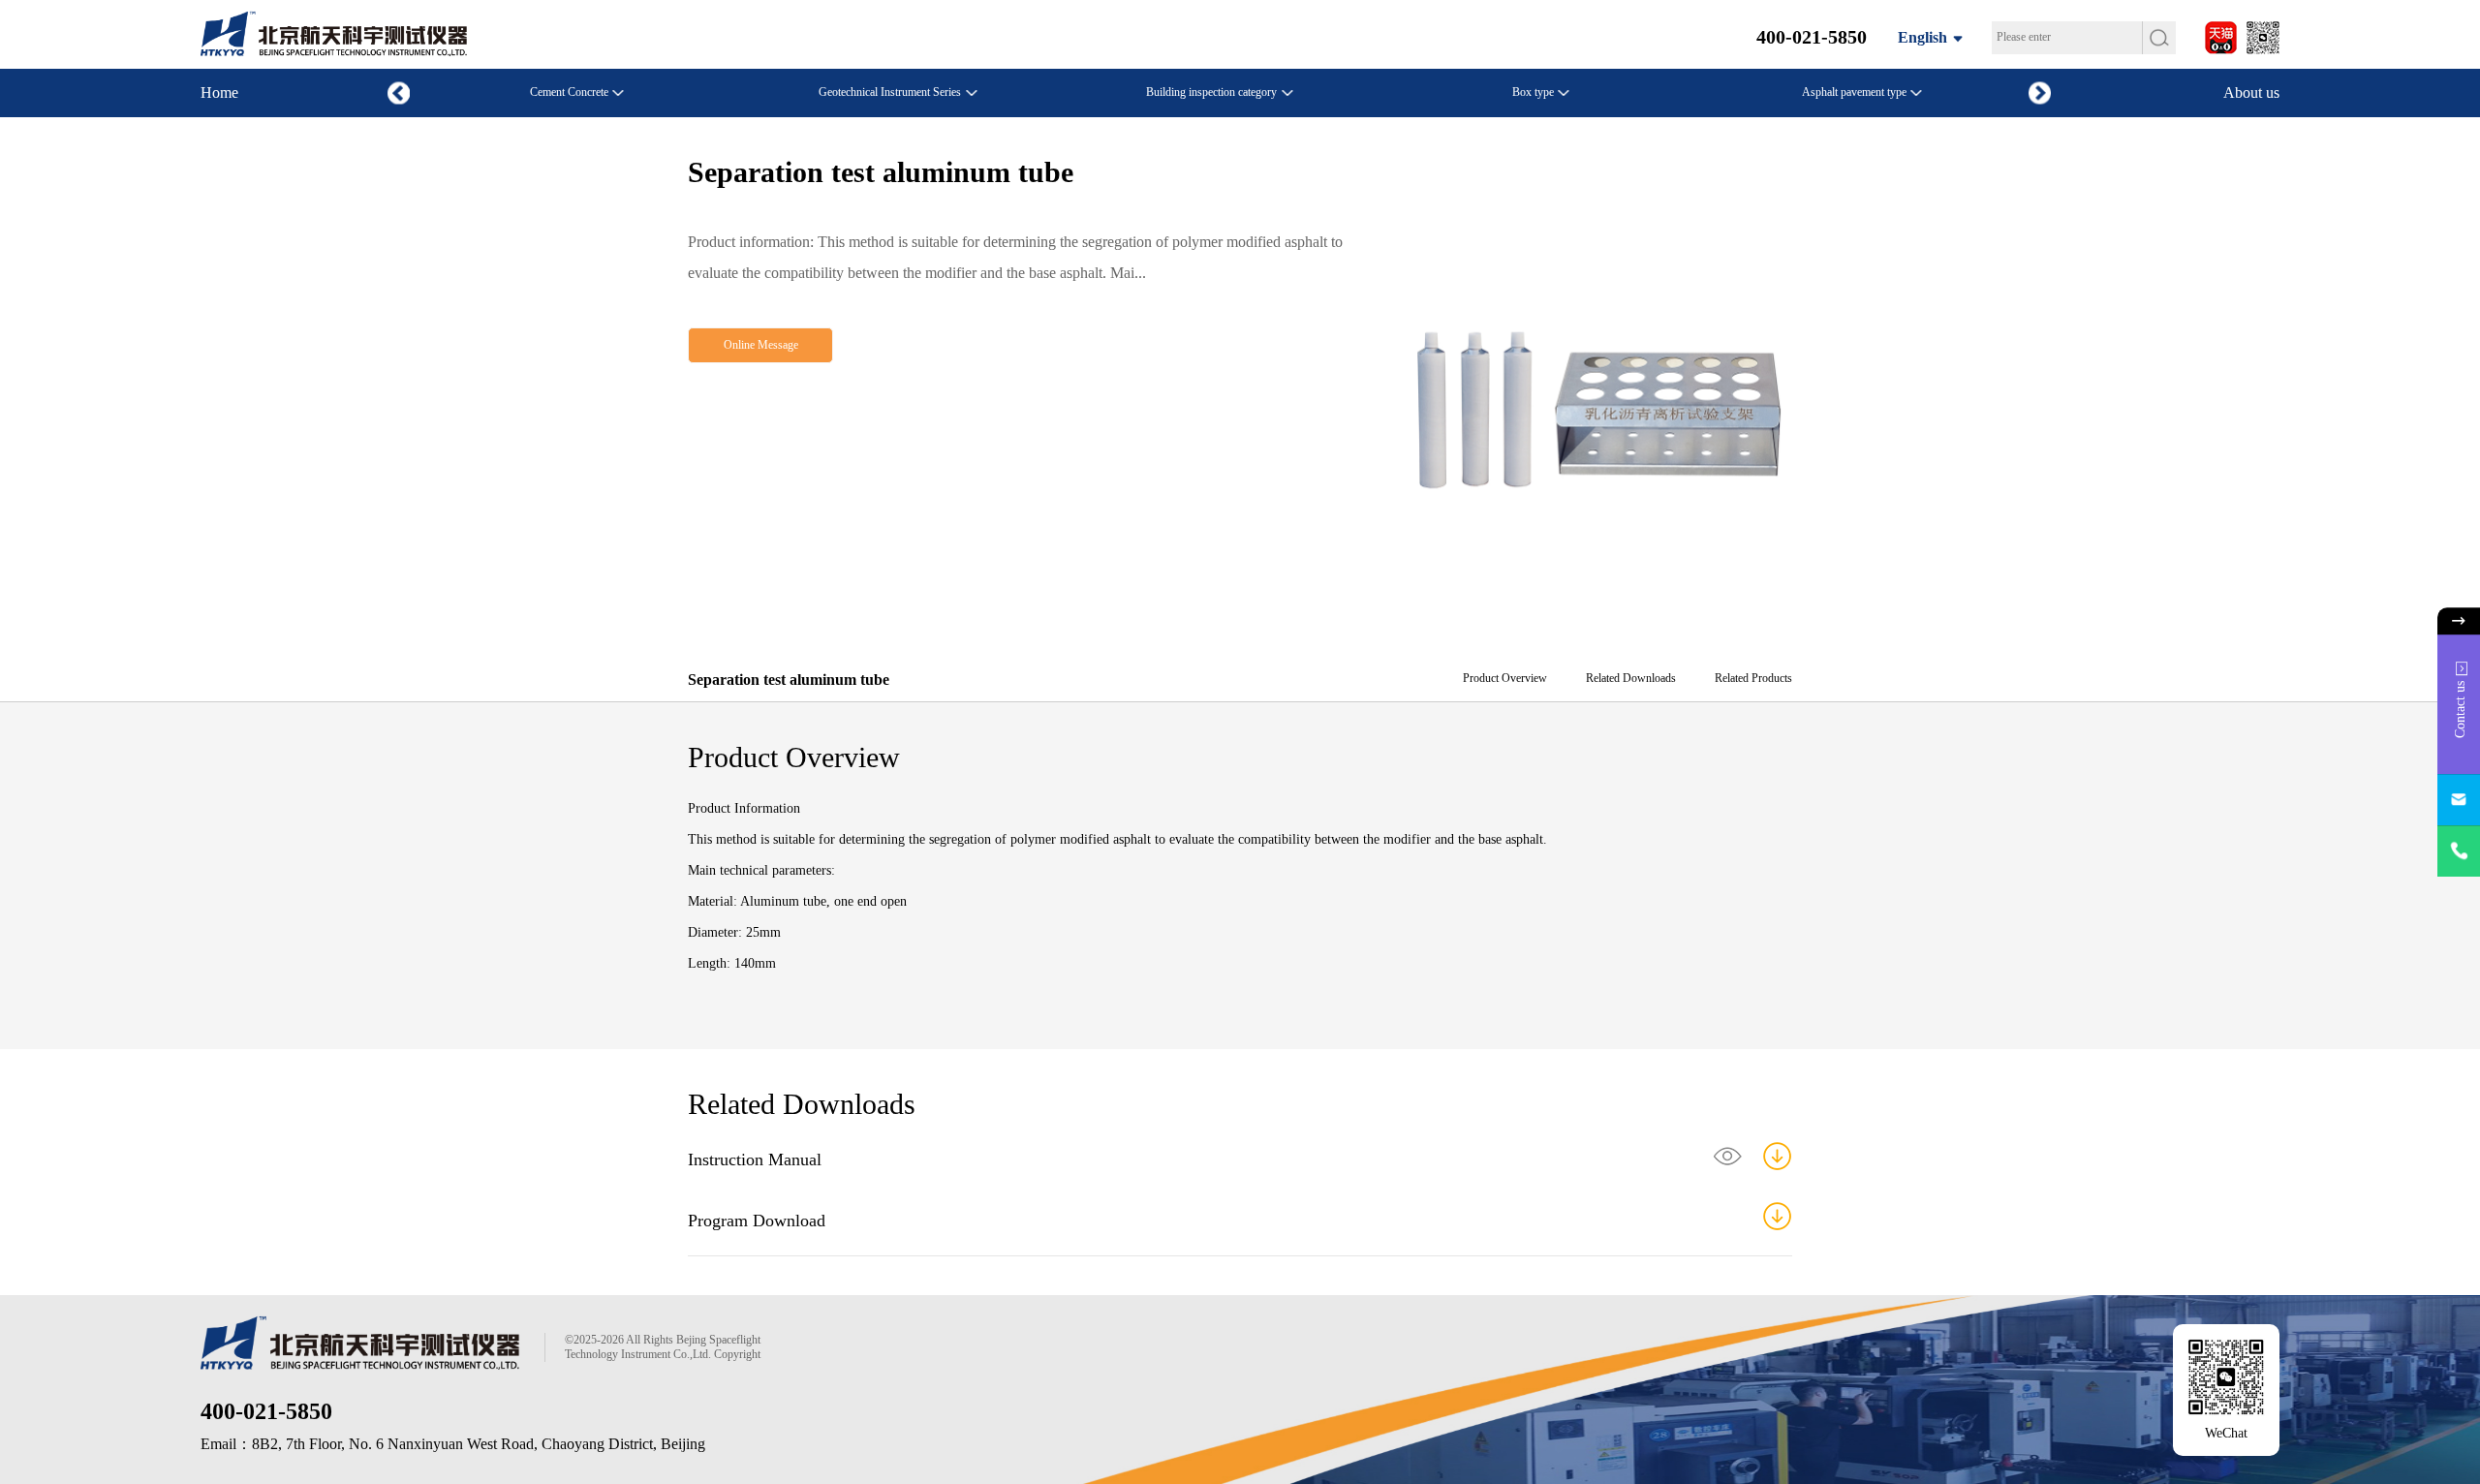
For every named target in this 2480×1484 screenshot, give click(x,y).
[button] (2040, 93)
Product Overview (1505, 678)
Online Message (761, 345)
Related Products (1753, 678)
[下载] (1777, 1156)
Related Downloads (1631, 678)
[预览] (1728, 1156)
